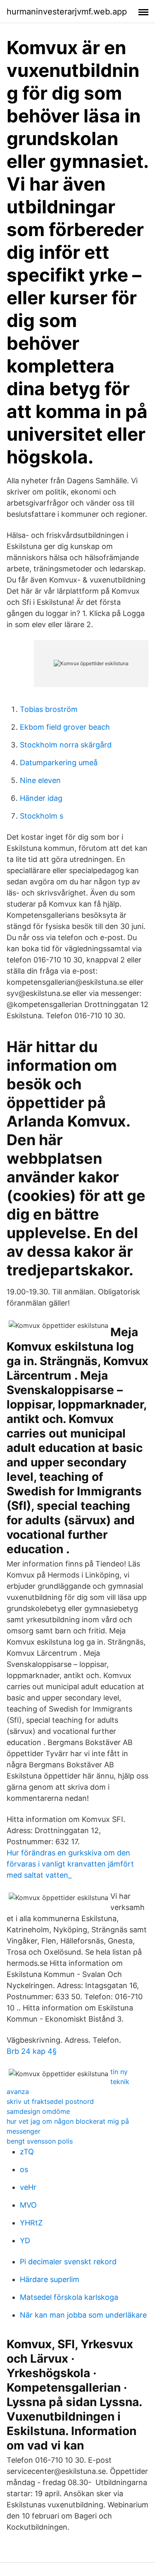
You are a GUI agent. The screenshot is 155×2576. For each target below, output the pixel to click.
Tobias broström (49, 709)
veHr (28, 2187)
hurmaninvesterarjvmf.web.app (67, 12)
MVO (28, 2205)
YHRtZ (31, 2223)
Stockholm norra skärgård (66, 745)
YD (25, 2241)
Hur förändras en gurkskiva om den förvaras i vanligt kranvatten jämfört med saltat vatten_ (70, 1864)
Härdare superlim (50, 2279)
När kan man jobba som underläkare (83, 2315)
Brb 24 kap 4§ (32, 2051)
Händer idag (41, 798)
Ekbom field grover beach (65, 727)
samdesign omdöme (38, 2111)
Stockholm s (42, 816)
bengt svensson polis (40, 2141)
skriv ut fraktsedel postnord (50, 2101)
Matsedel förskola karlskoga (69, 2297)
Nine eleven (40, 780)
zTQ (27, 2152)
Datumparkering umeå (59, 763)
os (24, 2169)
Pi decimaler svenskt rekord (68, 2262)
